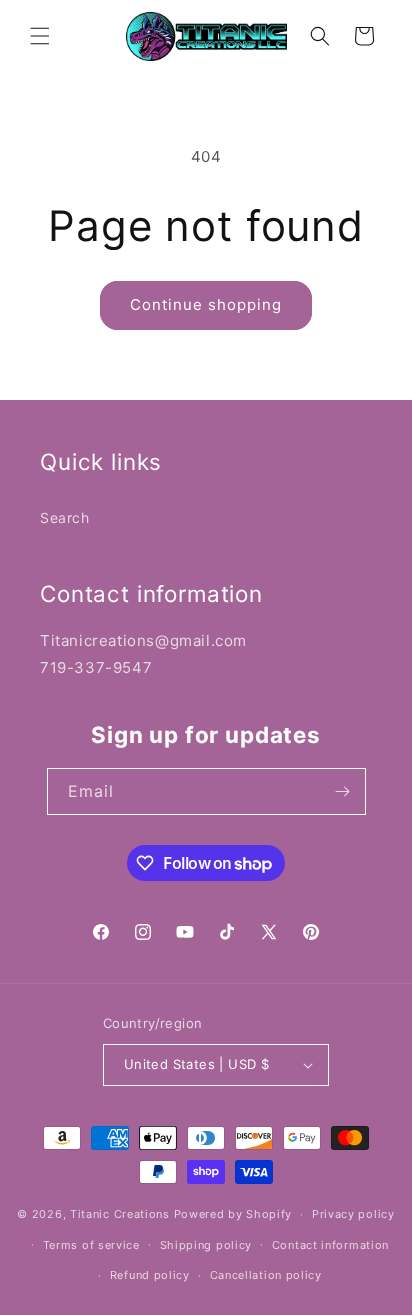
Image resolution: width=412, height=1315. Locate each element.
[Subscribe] (343, 791)
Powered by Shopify (233, 1214)
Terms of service (91, 1245)
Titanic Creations (120, 1214)
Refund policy (150, 1275)
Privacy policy (353, 1214)
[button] (40, 36)
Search (65, 517)
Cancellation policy (266, 1275)
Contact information (330, 1245)
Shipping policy (206, 1245)
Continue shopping (206, 304)
